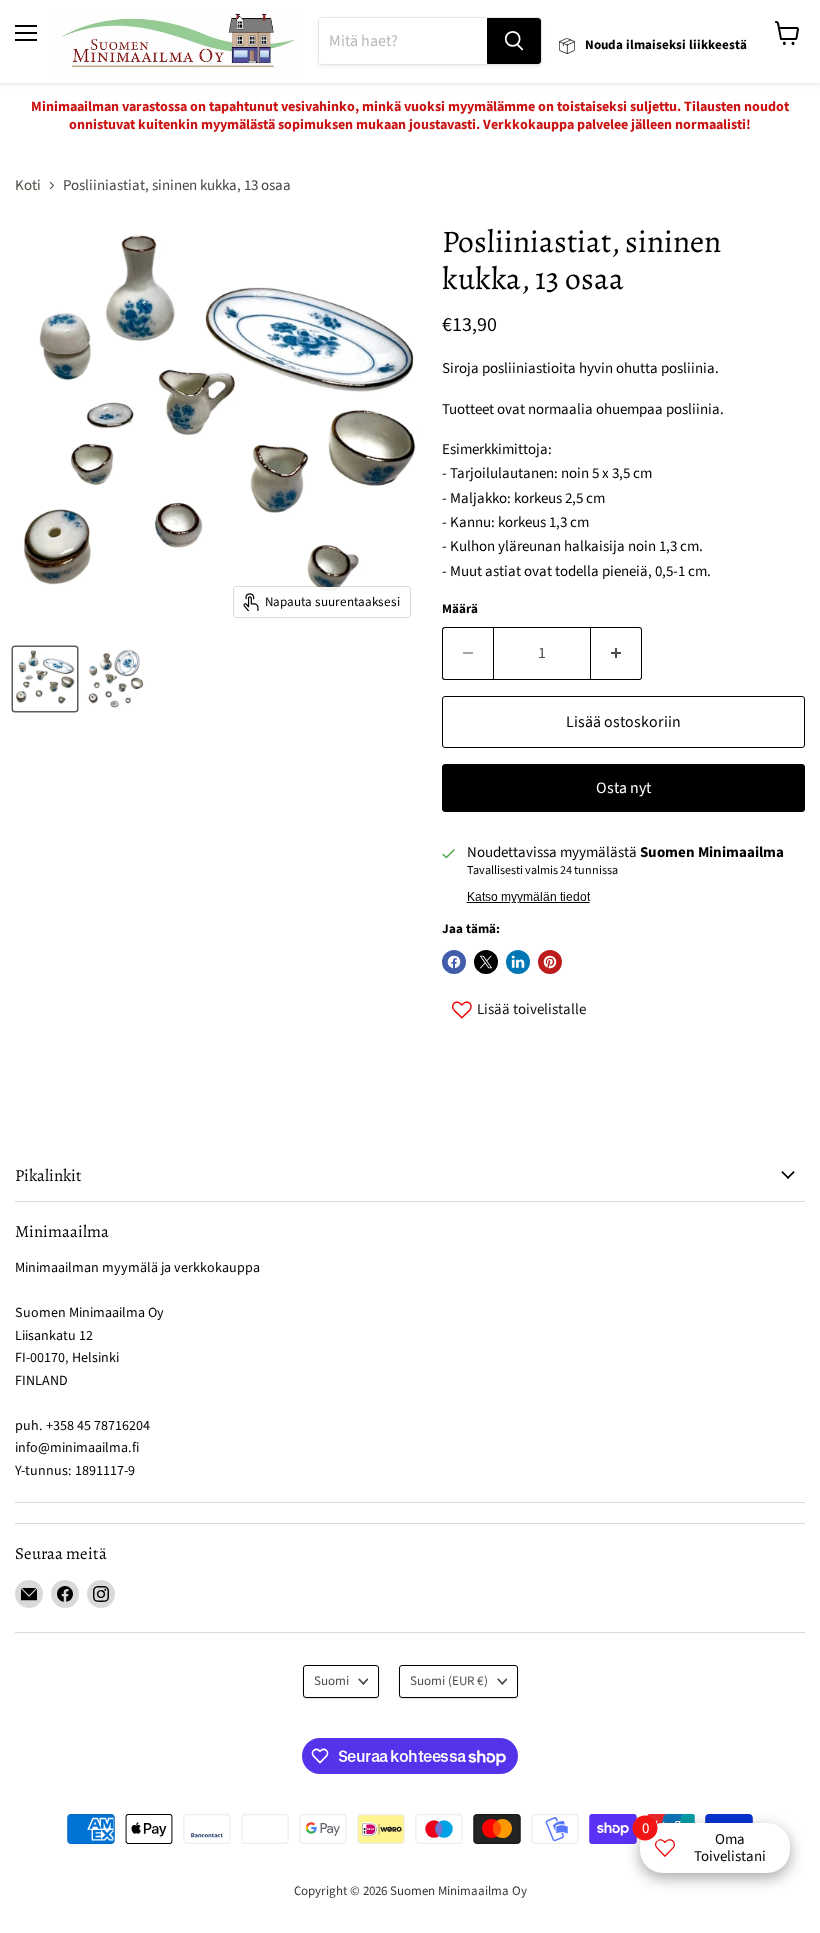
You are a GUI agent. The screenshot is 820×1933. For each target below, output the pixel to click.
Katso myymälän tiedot (528, 897)
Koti (28, 185)
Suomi (331, 1681)
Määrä (460, 609)
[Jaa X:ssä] (486, 962)
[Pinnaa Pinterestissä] (550, 962)
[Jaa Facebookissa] (454, 962)
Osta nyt (623, 788)
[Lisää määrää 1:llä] (616, 653)
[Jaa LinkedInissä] (518, 962)
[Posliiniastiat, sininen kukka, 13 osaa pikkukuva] (45, 679)
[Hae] (514, 41)
